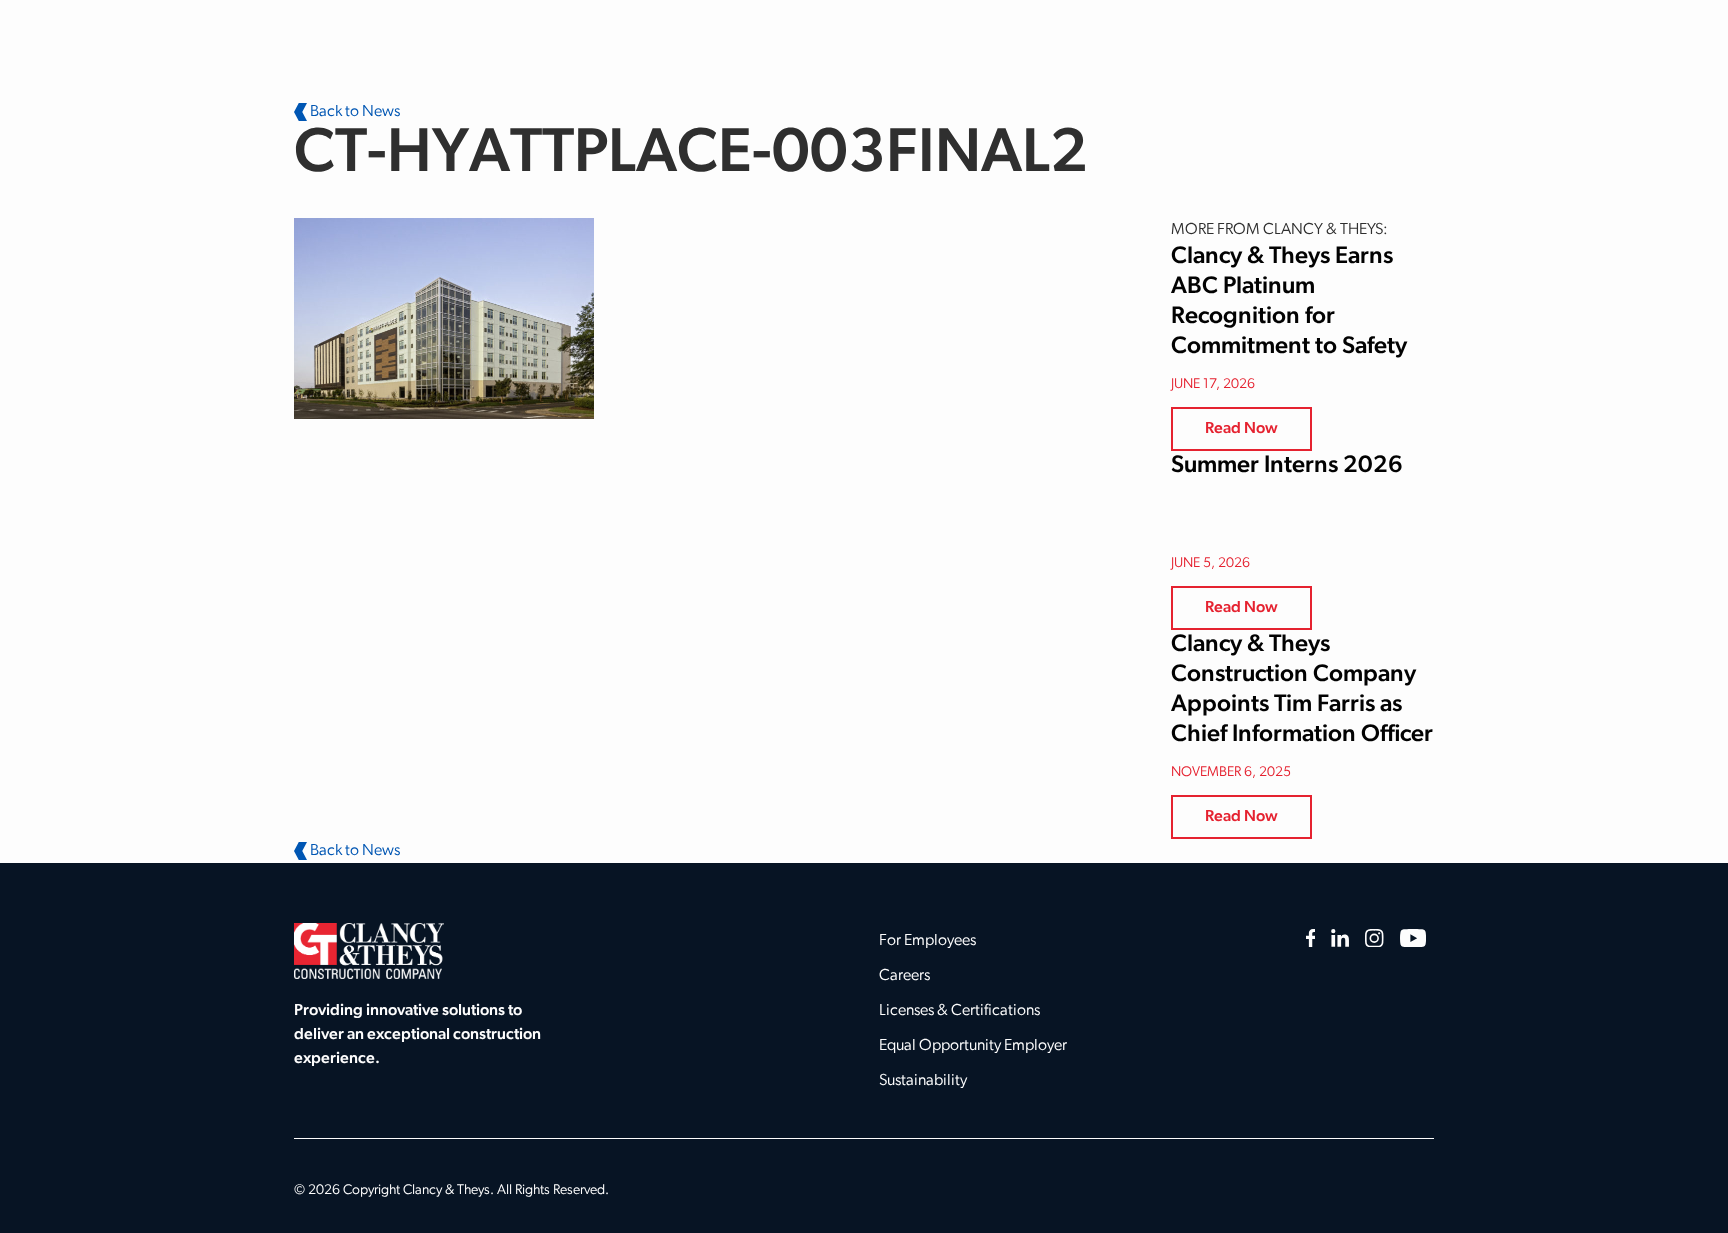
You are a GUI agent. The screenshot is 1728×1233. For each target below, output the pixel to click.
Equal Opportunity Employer (973, 1046)
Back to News (353, 112)
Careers (904, 976)
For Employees (927, 941)
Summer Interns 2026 (1287, 466)
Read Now (1241, 429)
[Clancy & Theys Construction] (369, 951)
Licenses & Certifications (959, 1011)
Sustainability (923, 1081)
